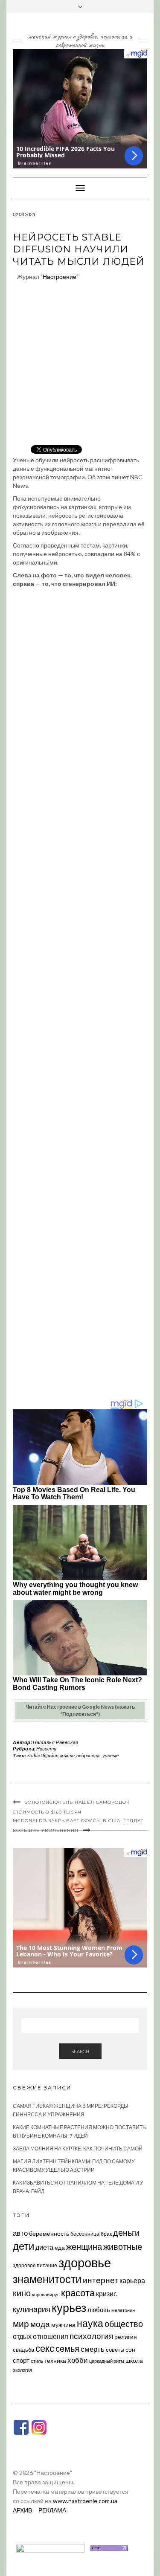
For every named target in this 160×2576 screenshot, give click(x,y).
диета (44, 2247)
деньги (126, 2232)
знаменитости (47, 2279)
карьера (132, 2280)
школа (134, 2360)
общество (124, 2324)
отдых (22, 2336)
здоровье (85, 2262)
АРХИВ (22, 2510)
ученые (111, 1755)
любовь (99, 2309)
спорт (21, 2360)
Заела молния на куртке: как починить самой (78, 2149)
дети (23, 2246)
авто (20, 2233)
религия (126, 2337)
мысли (67, 1755)
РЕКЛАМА (52, 2510)
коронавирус (46, 2294)
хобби (78, 2360)
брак (106, 2234)
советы (115, 2350)
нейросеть (89, 1755)
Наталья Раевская (56, 1742)
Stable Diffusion (43, 1755)
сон (130, 2349)
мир (21, 2324)
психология (91, 2336)
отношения (51, 2336)
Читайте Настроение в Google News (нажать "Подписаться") (80, 1710)
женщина (84, 2247)
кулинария (32, 2309)
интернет (100, 2280)
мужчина (63, 2325)
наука (90, 2323)
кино (22, 2293)
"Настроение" (60, 277)
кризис (106, 2293)
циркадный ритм (107, 2361)
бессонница (85, 2234)
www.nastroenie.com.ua (85, 2501)
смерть (93, 2349)
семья (67, 2348)
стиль (37, 2361)
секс (45, 2348)
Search (80, 2051)
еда (60, 2247)
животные (123, 2246)
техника (55, 2360)
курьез (69, 2308)
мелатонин (123, 2310)
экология (22, 2370)
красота (78, 2293)
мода (40, 2324)
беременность (49, 2233)
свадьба (23, 2350)
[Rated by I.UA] (50, 2547)
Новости (46, 1749)
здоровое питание (35, 2265)
